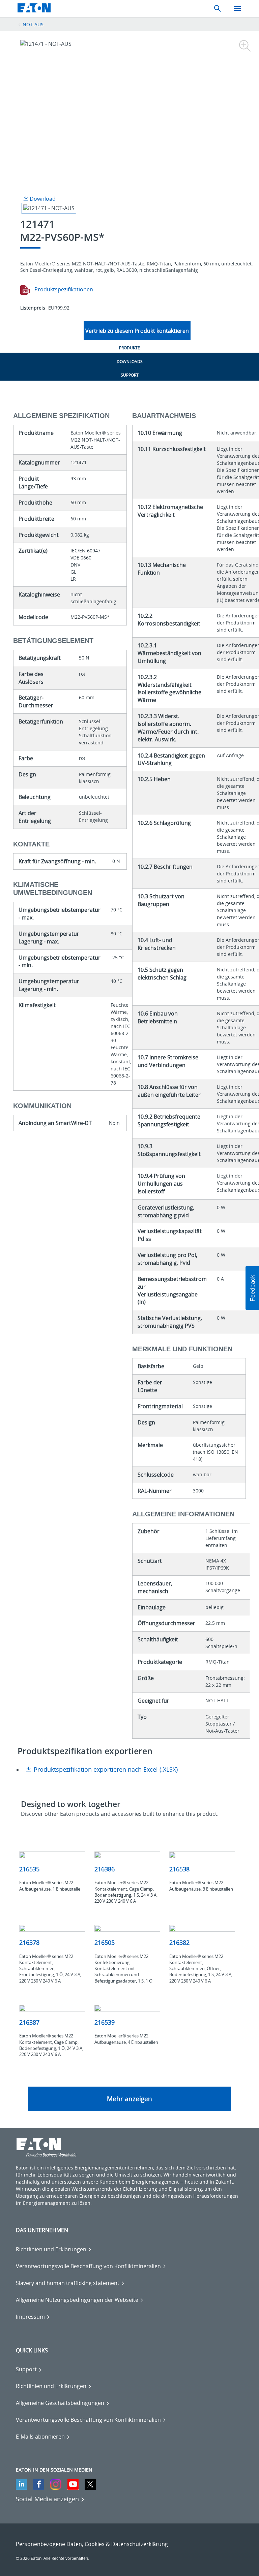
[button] (252, 1288)
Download (42, 199)
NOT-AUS (33, 24)
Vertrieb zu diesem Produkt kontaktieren (137, 331)
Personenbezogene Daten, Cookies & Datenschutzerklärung (92, 2544)
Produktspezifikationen (63, 289)
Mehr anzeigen (129, 2099)
